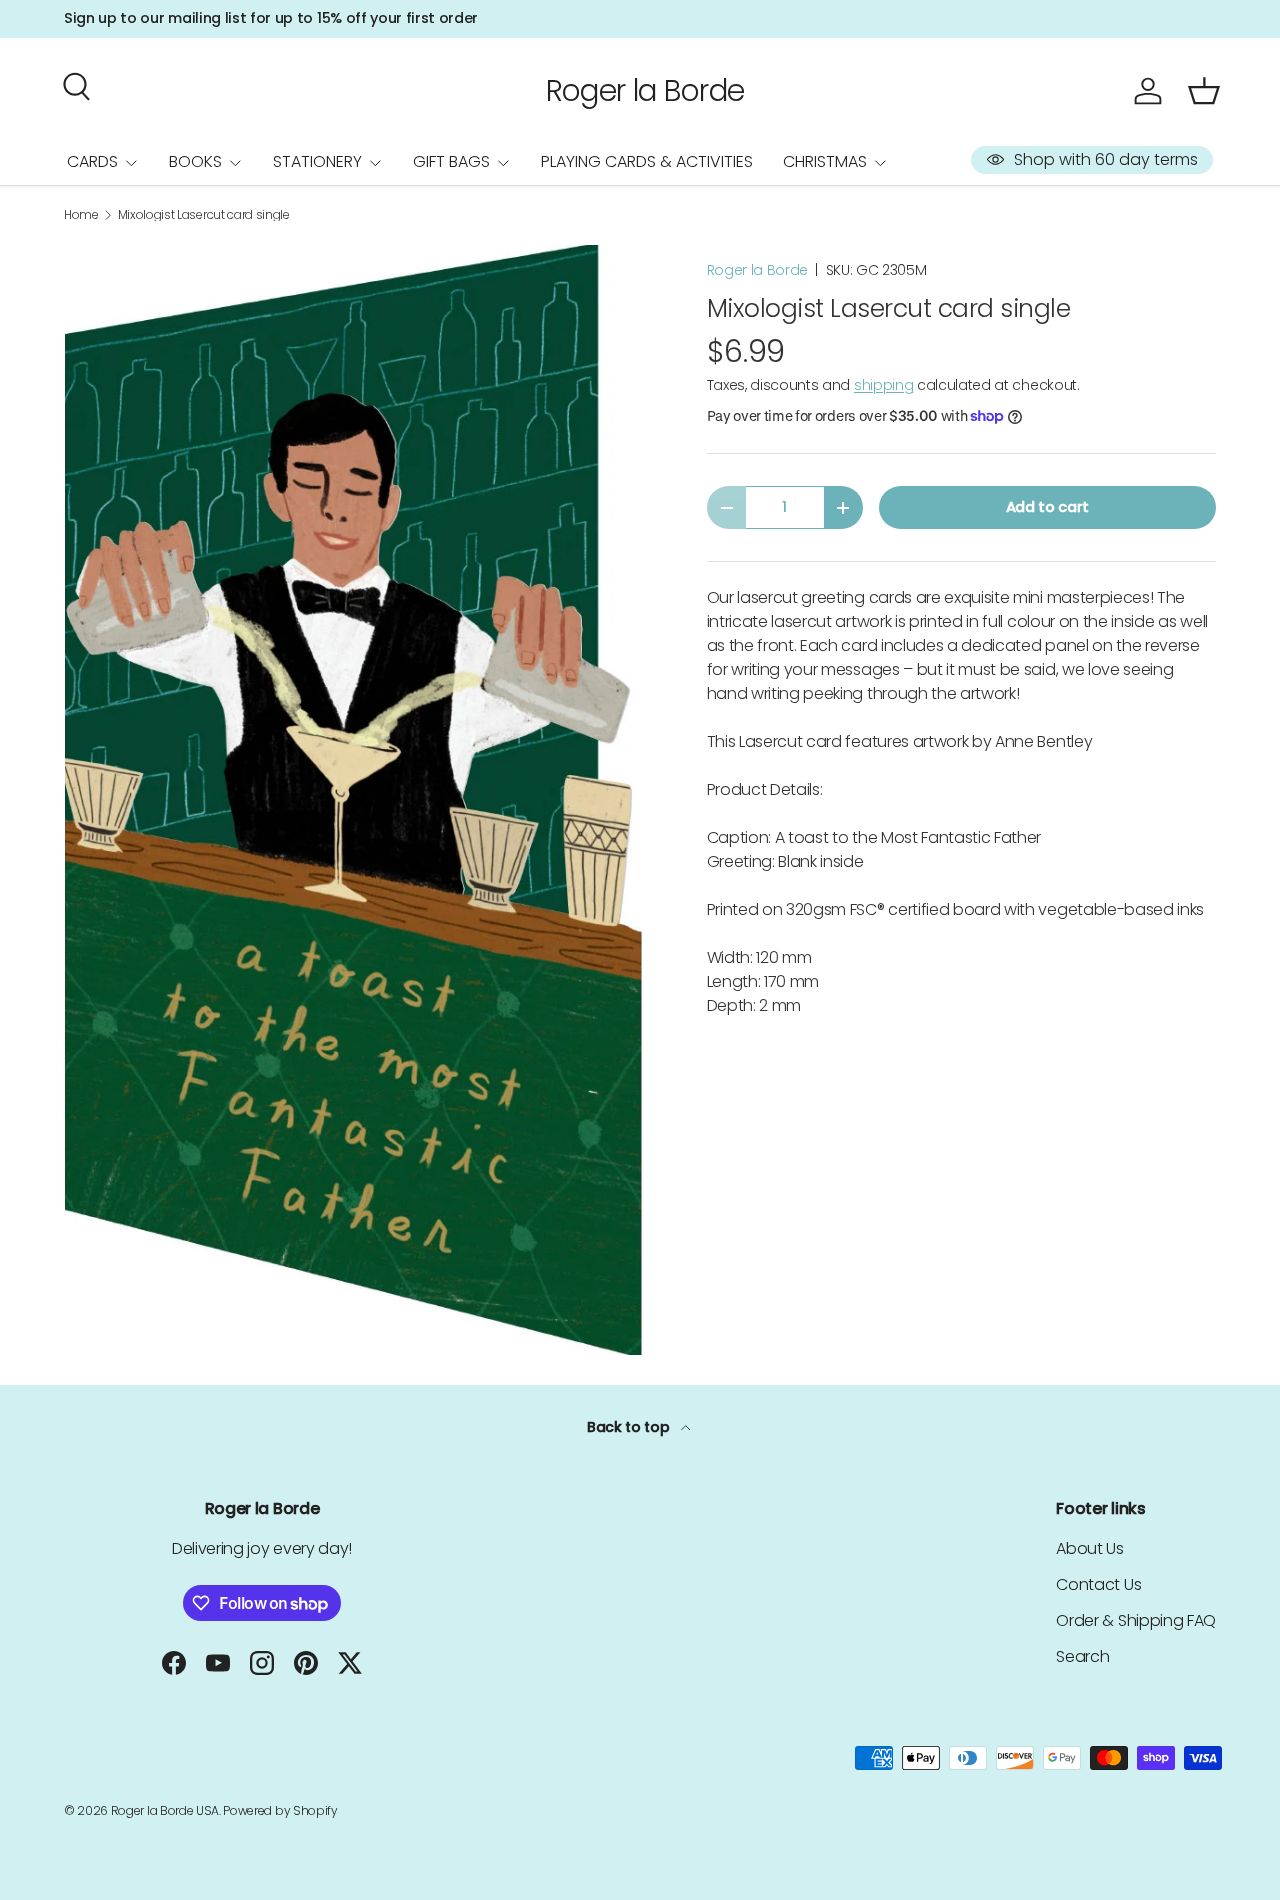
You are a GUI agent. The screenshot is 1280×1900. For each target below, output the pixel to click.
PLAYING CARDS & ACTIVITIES (647, 161)
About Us (1089, 1548)
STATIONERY (317, 161)
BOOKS (195, 161)
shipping (883, 385)
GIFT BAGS (451, 161)
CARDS (92, 161)
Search (1082, 1656)
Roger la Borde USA (165, 1810)
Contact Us (1098, 1584)
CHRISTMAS (825, 161)
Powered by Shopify (280, 1810)
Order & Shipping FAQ (1136, 1620)
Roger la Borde (758, 270)
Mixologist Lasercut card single (204, 215)
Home (81, 215)
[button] (1204, 91)
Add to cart (1047, 507)
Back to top (630, 1427)
